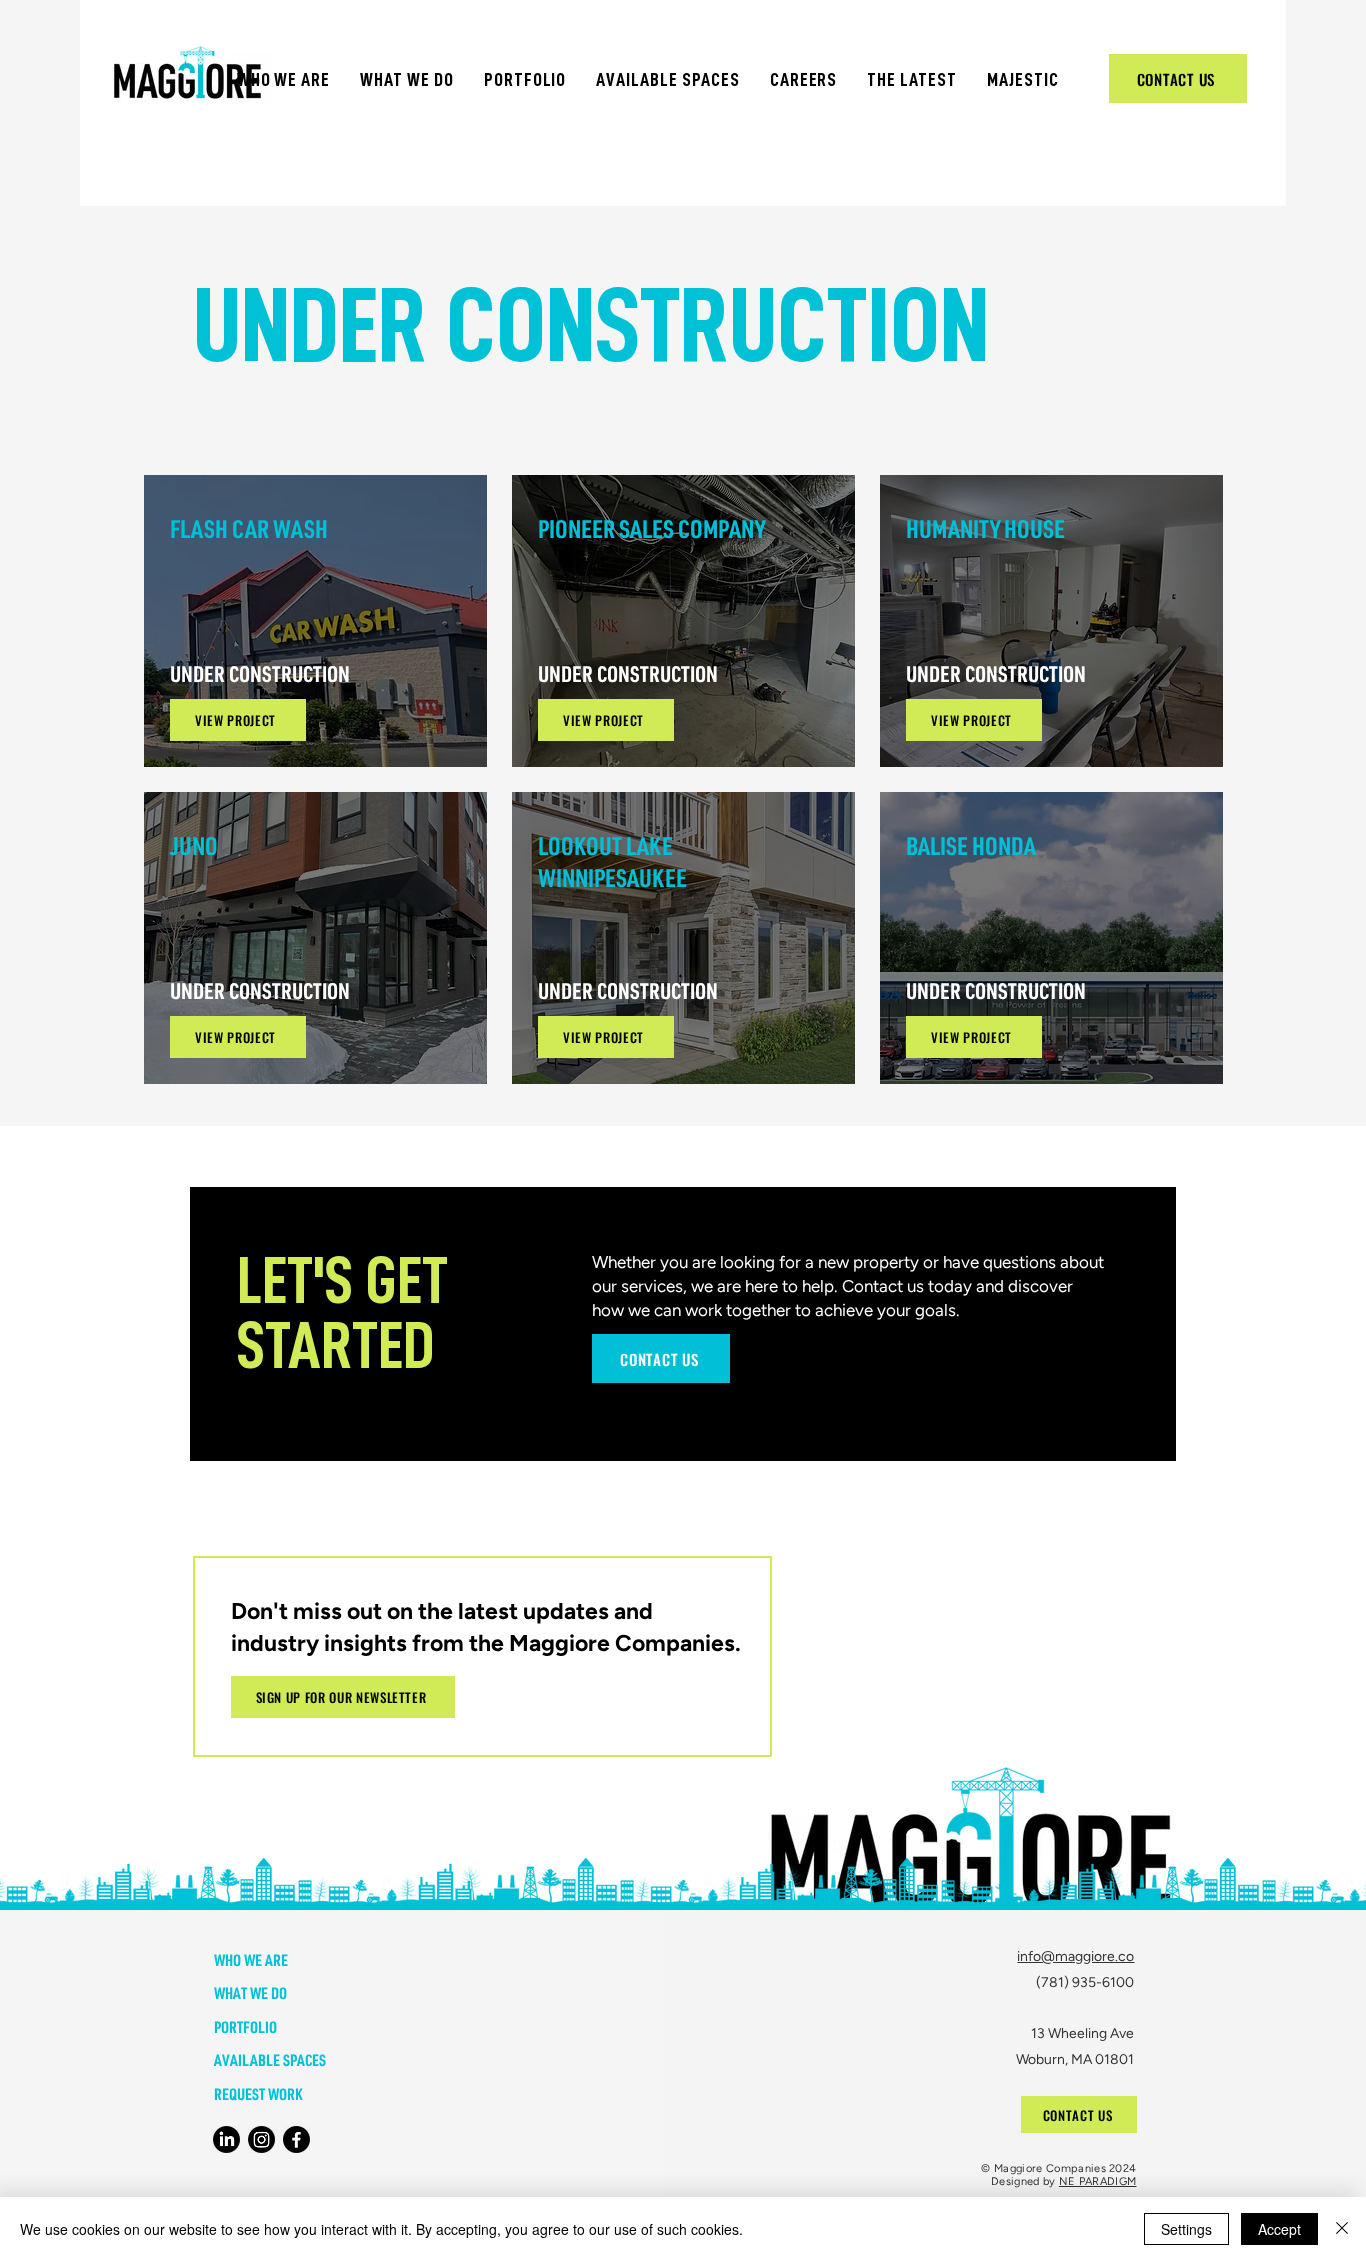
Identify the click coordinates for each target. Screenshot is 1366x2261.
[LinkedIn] (226, 2139)
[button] (284, 79)
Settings (1186, 2229)
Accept (1279, 2229)
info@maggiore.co (1075, 1956)
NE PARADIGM (1098, 2181)
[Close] (1342, 2229)
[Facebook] (296, 2139)
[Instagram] (261, 2139)
